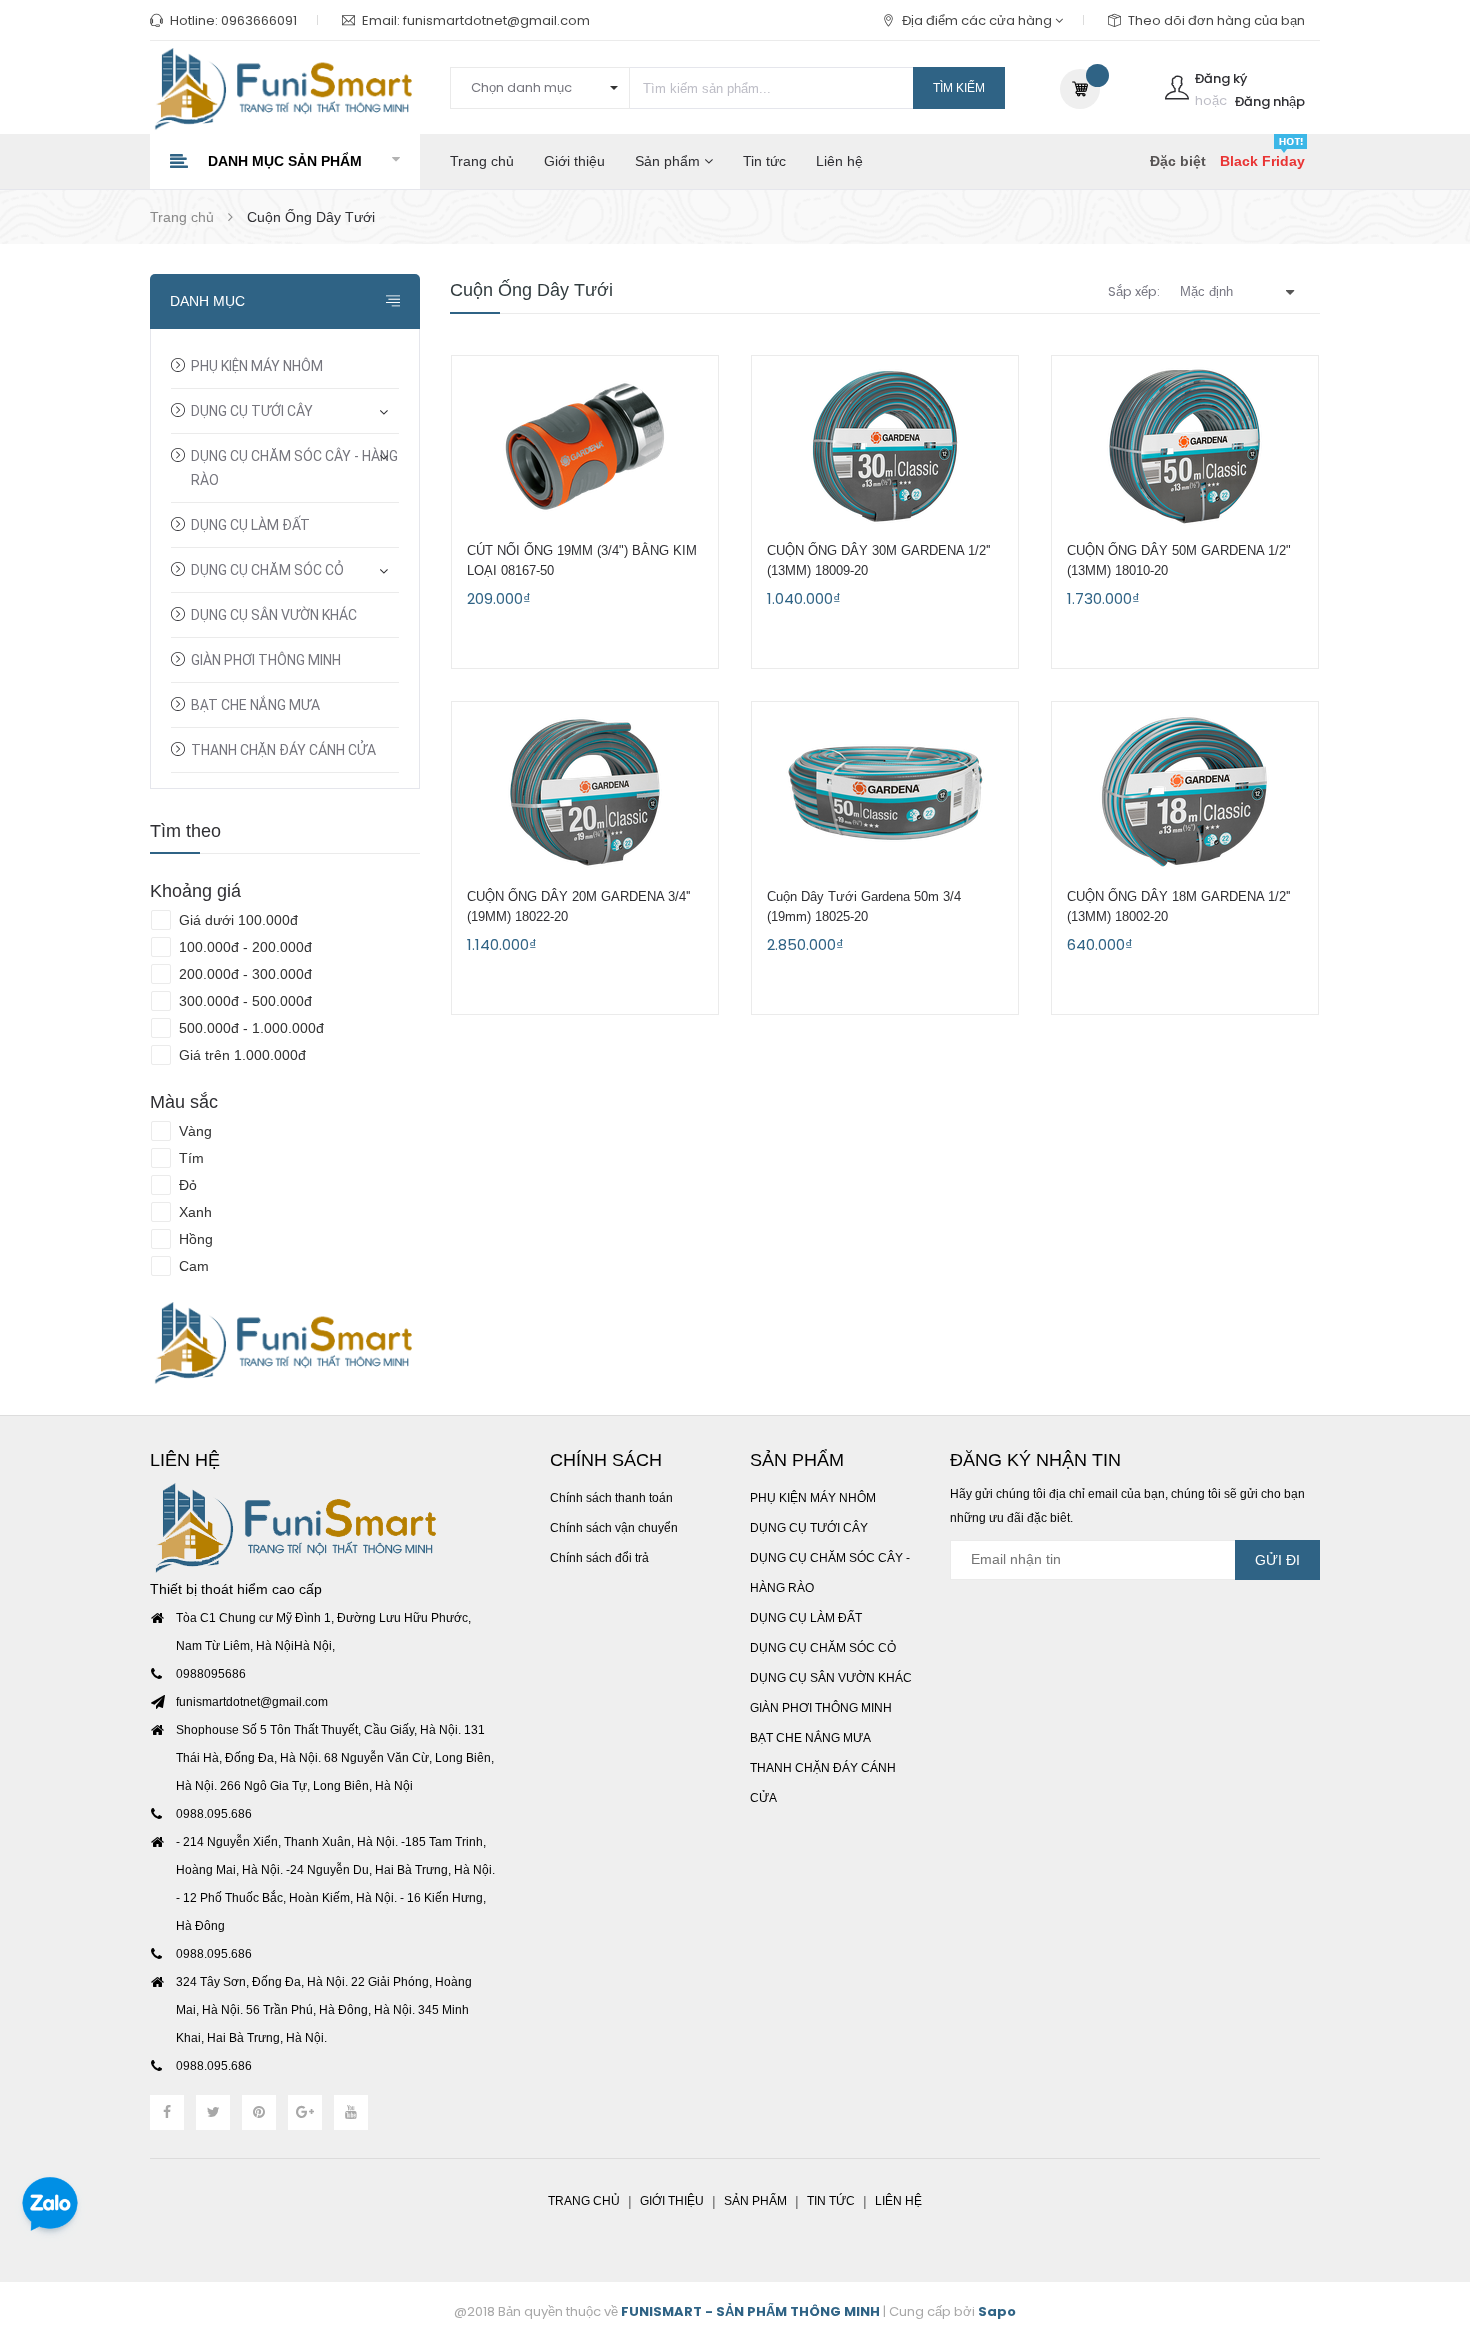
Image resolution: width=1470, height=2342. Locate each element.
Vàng (193, 1131)
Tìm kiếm (959, 88)
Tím (189, 1158)
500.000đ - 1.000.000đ (249, 1028)
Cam (192, 1266)
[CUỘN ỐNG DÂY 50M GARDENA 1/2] (1185, 446)
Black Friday (1262, 161)
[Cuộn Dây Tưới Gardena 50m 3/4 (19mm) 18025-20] (885, 792)
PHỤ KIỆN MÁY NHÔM (257, 366)
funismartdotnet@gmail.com (496, 20)
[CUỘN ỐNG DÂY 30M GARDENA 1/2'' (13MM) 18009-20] (885, 446)
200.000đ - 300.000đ (243, 974)
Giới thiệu (574, 161)
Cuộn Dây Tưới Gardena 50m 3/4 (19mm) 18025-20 (864, 906)
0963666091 (259, 20)
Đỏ (186, 1185)
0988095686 (211, 1674)
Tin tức (764, 161)
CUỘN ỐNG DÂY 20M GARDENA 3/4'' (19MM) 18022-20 (578, 906)
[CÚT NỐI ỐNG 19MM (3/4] (585, 446)
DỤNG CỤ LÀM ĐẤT (250, 525)
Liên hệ (839, 161)
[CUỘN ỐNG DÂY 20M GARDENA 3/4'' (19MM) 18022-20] (585, 792)
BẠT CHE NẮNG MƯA (255, 705)
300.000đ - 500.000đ (243, 1001)
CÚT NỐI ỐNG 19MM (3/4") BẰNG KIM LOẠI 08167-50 (582, 560)
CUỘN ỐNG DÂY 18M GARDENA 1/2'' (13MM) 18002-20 (1178, 906)
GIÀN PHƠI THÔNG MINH (266, 660)
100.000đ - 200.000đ (243, 947)
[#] (285, 1343)
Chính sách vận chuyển (614, 1528)
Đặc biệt (1178, 161)
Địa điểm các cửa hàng (978, 20)
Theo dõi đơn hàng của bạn (1216, 20)
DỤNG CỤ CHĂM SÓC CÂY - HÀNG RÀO (294, 468)
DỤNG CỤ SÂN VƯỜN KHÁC (274, 615)
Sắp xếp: (1134, 291)
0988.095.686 (214, 1814)
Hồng (194, 1239)
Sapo (997, 2311)
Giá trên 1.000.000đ (240, 1055)
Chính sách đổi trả (599, 1558)
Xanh (193, 1212)
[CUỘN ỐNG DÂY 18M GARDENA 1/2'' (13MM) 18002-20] (1185, 792)
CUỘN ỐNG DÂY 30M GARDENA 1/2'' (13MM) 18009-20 (878, 560)
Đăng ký (1221, 78)
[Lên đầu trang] (1430, 2217)
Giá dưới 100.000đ (236, 920)
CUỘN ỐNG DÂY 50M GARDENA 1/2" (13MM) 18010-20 (1179, 560)
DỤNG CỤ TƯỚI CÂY (252, 411)
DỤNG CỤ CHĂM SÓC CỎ (267, 570)
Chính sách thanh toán (611, 1498)
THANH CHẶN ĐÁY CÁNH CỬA (283, 750)
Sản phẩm (669, 161)
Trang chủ (482, 161)
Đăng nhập (1270, 101)
